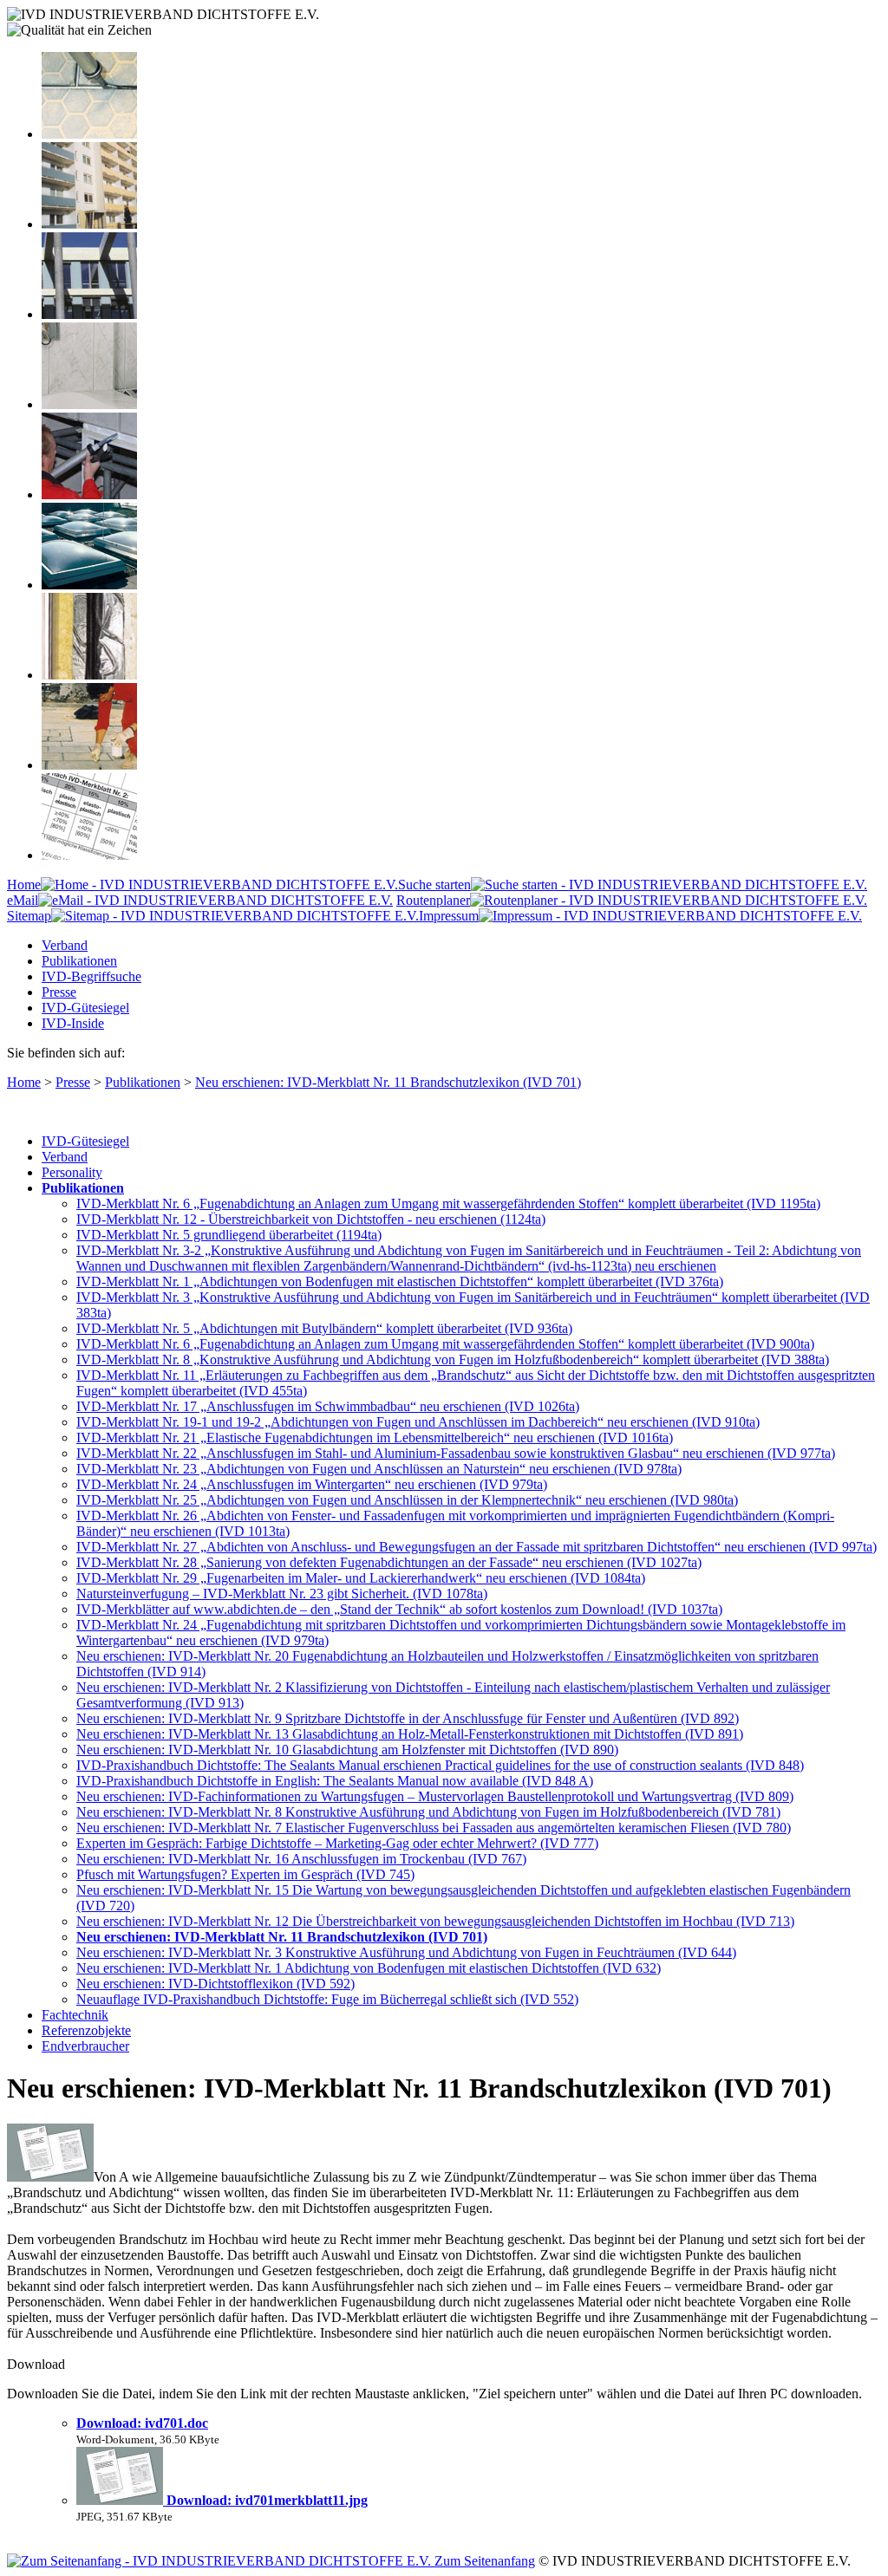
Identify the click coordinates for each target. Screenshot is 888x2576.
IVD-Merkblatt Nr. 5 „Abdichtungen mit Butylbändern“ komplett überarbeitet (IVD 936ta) (324, 1328)
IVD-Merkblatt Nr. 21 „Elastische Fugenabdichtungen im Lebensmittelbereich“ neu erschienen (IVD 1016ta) (375, 1438)
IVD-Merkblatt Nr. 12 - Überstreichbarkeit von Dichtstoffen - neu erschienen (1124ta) (311, 1219)
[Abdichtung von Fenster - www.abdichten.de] (89, 314)
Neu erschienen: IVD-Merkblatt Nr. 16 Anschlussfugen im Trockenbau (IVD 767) (301, 1859)
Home (24, 885)
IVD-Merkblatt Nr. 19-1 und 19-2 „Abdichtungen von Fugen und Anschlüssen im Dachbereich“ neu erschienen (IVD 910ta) (418, 1422)
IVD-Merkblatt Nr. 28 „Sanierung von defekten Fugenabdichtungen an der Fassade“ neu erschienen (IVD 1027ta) (389, 1562)
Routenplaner (433, 900)
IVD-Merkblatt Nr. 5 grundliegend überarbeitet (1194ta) (229, 1235)
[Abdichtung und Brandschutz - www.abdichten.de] (89, 675)
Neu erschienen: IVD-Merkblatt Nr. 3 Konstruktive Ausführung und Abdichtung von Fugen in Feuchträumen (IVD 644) (406, 1952)
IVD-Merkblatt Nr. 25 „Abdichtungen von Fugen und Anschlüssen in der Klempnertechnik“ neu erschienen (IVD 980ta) (407, 1500)
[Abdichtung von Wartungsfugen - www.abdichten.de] (89, 765)
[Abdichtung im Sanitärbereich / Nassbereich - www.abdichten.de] (89, 404)
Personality (72, 1172)
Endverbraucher (85, 2046)
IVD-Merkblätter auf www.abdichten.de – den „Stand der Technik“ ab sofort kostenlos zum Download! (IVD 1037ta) (399, 1609)
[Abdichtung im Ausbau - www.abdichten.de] (89, 494)
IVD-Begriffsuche (91, 976)
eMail (23, 900)
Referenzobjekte (86, 2030)
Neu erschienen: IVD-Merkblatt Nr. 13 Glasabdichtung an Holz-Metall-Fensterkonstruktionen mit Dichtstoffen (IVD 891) (410, 1734)
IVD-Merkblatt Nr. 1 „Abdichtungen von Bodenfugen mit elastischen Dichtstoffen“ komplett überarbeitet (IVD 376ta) (400, 1281)
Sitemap (29, 916)
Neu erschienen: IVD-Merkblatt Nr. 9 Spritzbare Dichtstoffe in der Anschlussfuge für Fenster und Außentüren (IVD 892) (408, 1718)
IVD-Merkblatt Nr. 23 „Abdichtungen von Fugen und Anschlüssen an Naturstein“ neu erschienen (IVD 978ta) (379, 1469)
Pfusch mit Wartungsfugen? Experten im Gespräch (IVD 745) (245, 1874)
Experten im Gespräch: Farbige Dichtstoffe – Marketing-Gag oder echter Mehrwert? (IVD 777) (337, 1843)
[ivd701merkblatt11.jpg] (121, 2500)
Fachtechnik (75, 2015)
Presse (59, 992)
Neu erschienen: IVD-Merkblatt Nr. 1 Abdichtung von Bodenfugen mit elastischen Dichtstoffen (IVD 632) (369, 1968)
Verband (65, 945)
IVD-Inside (73, 1023)
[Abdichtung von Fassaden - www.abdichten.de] (89, 224)
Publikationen (79, 961)
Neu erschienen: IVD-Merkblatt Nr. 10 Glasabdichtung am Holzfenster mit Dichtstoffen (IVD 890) (347, 1750)
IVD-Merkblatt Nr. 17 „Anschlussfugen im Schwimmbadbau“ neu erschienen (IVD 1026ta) (328, 1406)
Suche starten (434, 885)
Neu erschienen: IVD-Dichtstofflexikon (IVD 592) (215, 1984)
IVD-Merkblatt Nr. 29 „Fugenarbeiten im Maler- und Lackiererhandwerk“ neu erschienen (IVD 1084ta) (361, 1578)
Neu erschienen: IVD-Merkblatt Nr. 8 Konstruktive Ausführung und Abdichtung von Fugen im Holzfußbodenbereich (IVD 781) (428, 1812)
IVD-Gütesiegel (85, 1008)
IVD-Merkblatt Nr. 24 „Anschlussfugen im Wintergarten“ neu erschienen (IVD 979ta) (312, 1484)
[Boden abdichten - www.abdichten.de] (89, 134)
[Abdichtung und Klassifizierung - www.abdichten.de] (89, 855)
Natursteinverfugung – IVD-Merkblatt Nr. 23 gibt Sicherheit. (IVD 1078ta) (282, 1594)
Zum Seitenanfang (483, 2561)
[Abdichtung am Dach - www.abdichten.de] (89, 585)
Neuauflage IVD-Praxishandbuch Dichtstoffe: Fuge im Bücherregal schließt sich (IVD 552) (327, 1999)
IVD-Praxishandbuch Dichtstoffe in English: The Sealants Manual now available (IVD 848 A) (335, 1781)
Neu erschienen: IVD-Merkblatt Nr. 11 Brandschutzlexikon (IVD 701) (388, 1082)
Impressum (449, 916)
